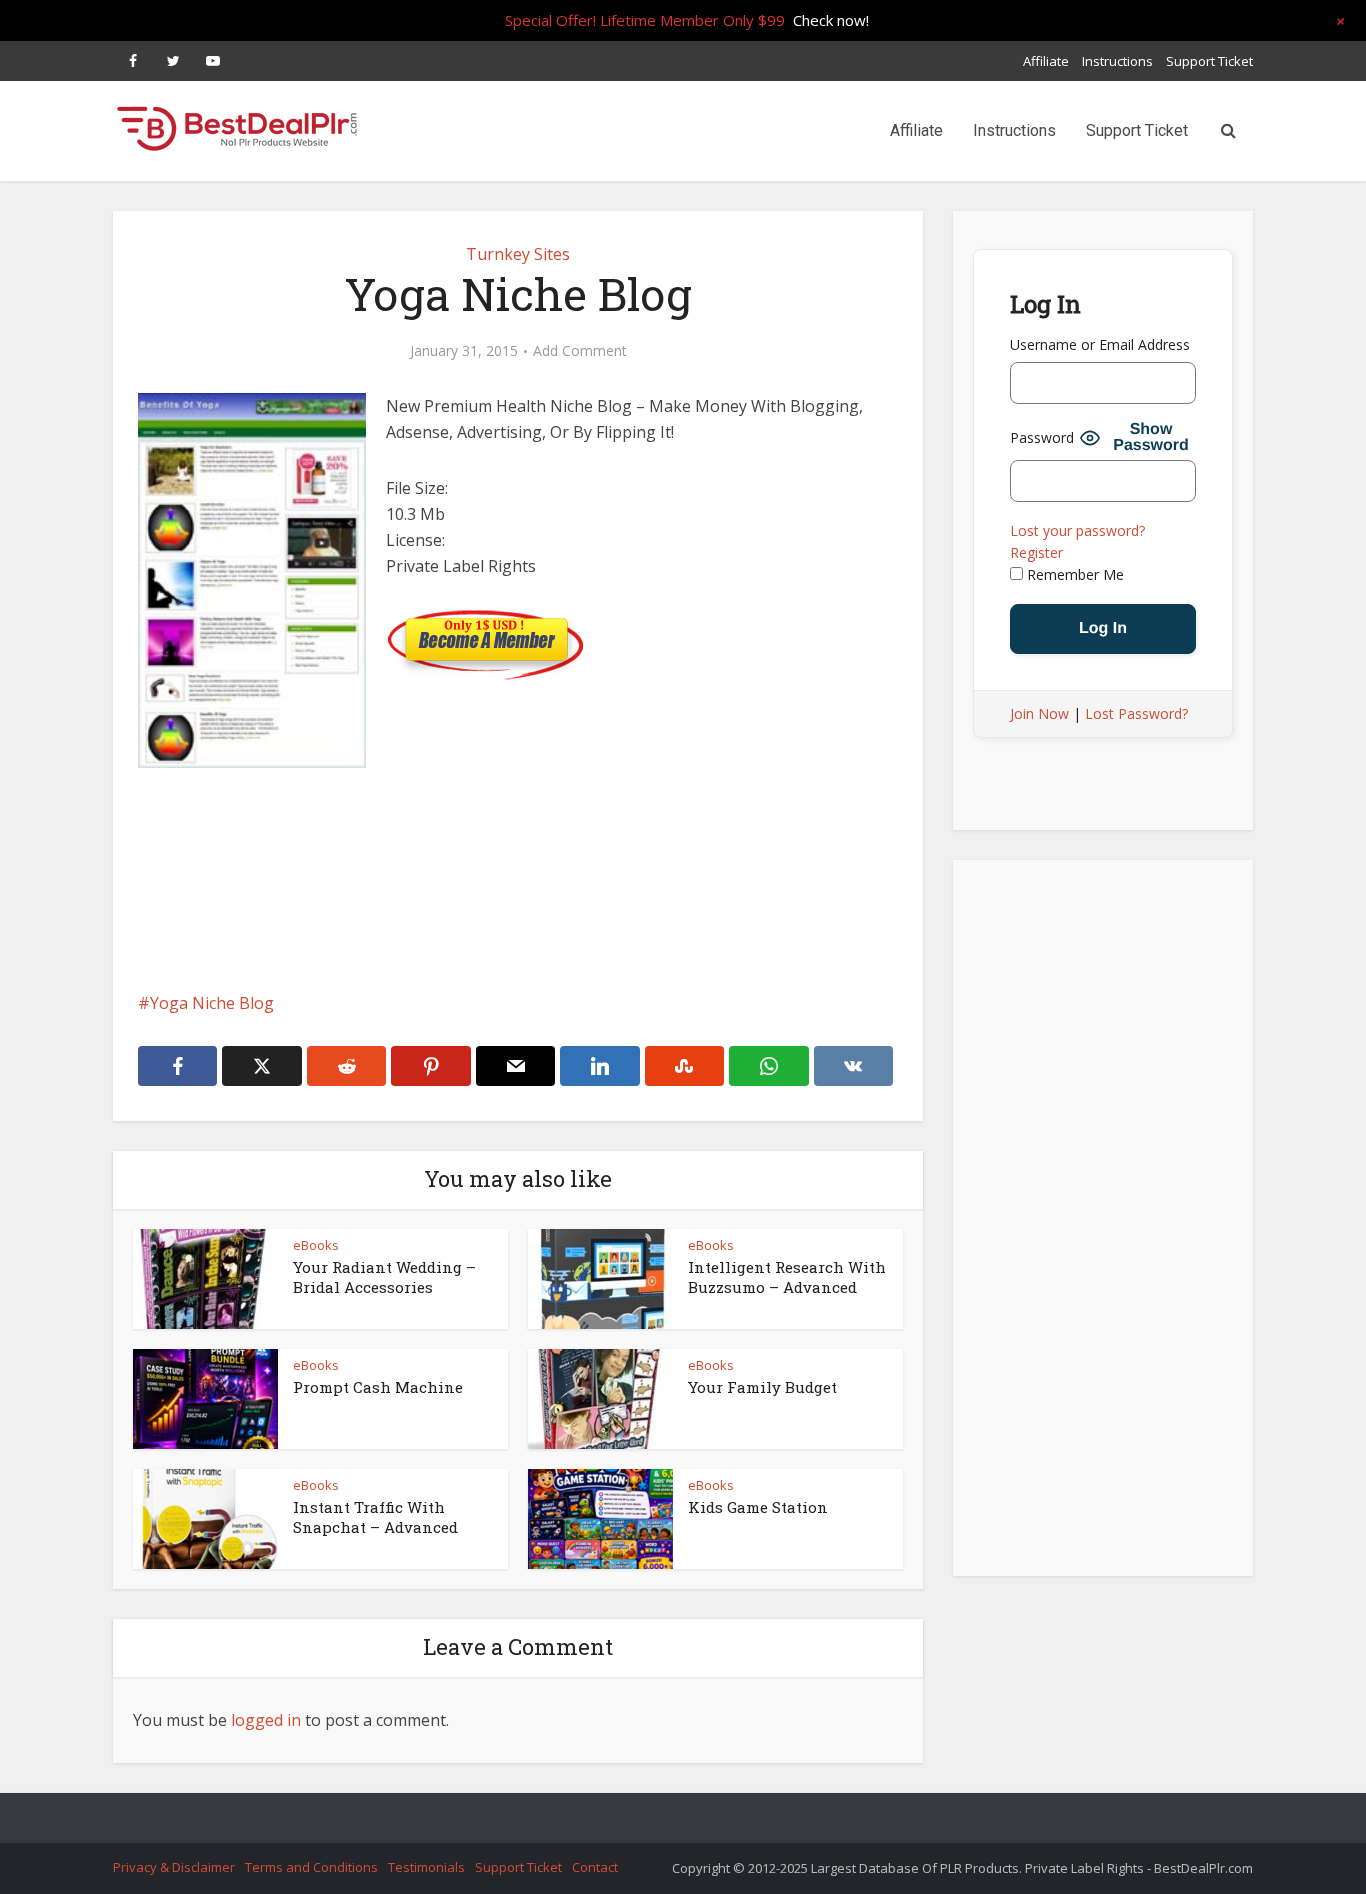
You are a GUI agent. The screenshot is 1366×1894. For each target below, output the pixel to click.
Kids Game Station (758, 1507)
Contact (595, 1867)
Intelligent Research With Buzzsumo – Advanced (787, 1277)
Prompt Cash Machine (378, 1387)
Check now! (831, 20)
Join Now (1039, 713)
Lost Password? (1136, 713)
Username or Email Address (1100, 344)
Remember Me (1073, 574)
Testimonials (426, 1867)
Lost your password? (1077, 530)
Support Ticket (1209, 61)
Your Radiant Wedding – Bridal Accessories (384, 1277)
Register (1036, 552)
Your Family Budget (762, 1387)
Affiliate (1046, 61)
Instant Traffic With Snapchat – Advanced (375, 1517)
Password (1042, 437)
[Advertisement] (518, 938)
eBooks (316, 1245)
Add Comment (580, 351)
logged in (266, 1720)
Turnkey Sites (518, 254)
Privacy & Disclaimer (174, 1867)
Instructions (1117, 61)
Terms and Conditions (311, 1867)
